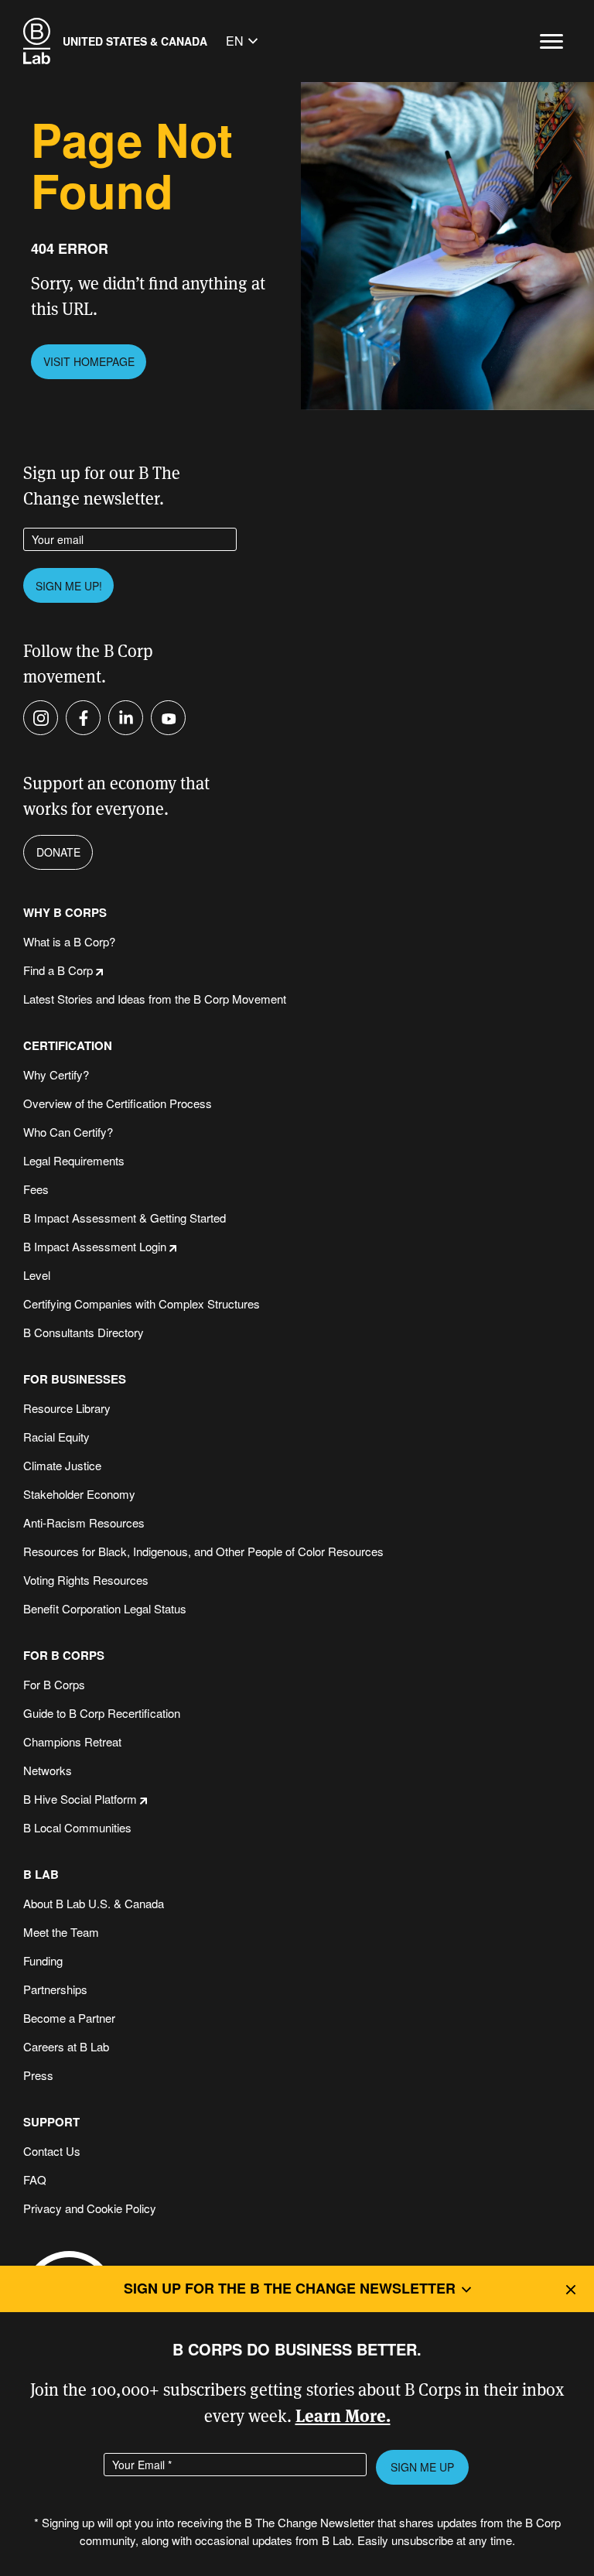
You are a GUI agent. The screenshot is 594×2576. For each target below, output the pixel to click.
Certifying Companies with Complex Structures (142, 1303)
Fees (36, 1189)
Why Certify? (56, 1074)
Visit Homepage (89, 361)
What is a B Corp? (69, 941)
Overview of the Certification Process (118, 1103)
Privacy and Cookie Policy (90, 2208)
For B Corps (54, 1684)
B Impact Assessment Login (95, 1246)
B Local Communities (77, 1827)
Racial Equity (56, 1437)
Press (38, 2075)
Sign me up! (69, 586)
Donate (58, 852)
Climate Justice (62, 1465)
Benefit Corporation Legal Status (105, 1608)
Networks (48, 1770)
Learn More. (343, 2415)
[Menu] (551, 41)
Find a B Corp (58, 970)
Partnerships (55, 1989)
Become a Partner (69, 2018)
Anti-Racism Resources (84, 1522)
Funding (43, 1960)
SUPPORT (51, 2122)
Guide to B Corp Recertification (102, 1713)
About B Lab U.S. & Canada (94, 1903)
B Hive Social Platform (80, 1799)
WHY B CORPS (65, 913)
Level (37, 1275)
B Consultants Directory (84, 1332)
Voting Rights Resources (86, 1580)
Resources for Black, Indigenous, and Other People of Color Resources (203, 1551)
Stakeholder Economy (79, 1494)
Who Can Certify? (68, 1132)
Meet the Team (61, 1932)
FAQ (35, 2179)
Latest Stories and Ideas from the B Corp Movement (155, 999)
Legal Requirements (74, 1160)
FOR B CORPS (64, 1656)
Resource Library (67, 1408)
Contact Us (52, 2151)
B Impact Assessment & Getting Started (125, 1218)
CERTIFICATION (68, 1046)
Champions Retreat (72, 1741)
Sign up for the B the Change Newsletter (290, 2288)
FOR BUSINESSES (75, 1379)
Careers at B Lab (66, 2046)
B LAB (41, 1875)
